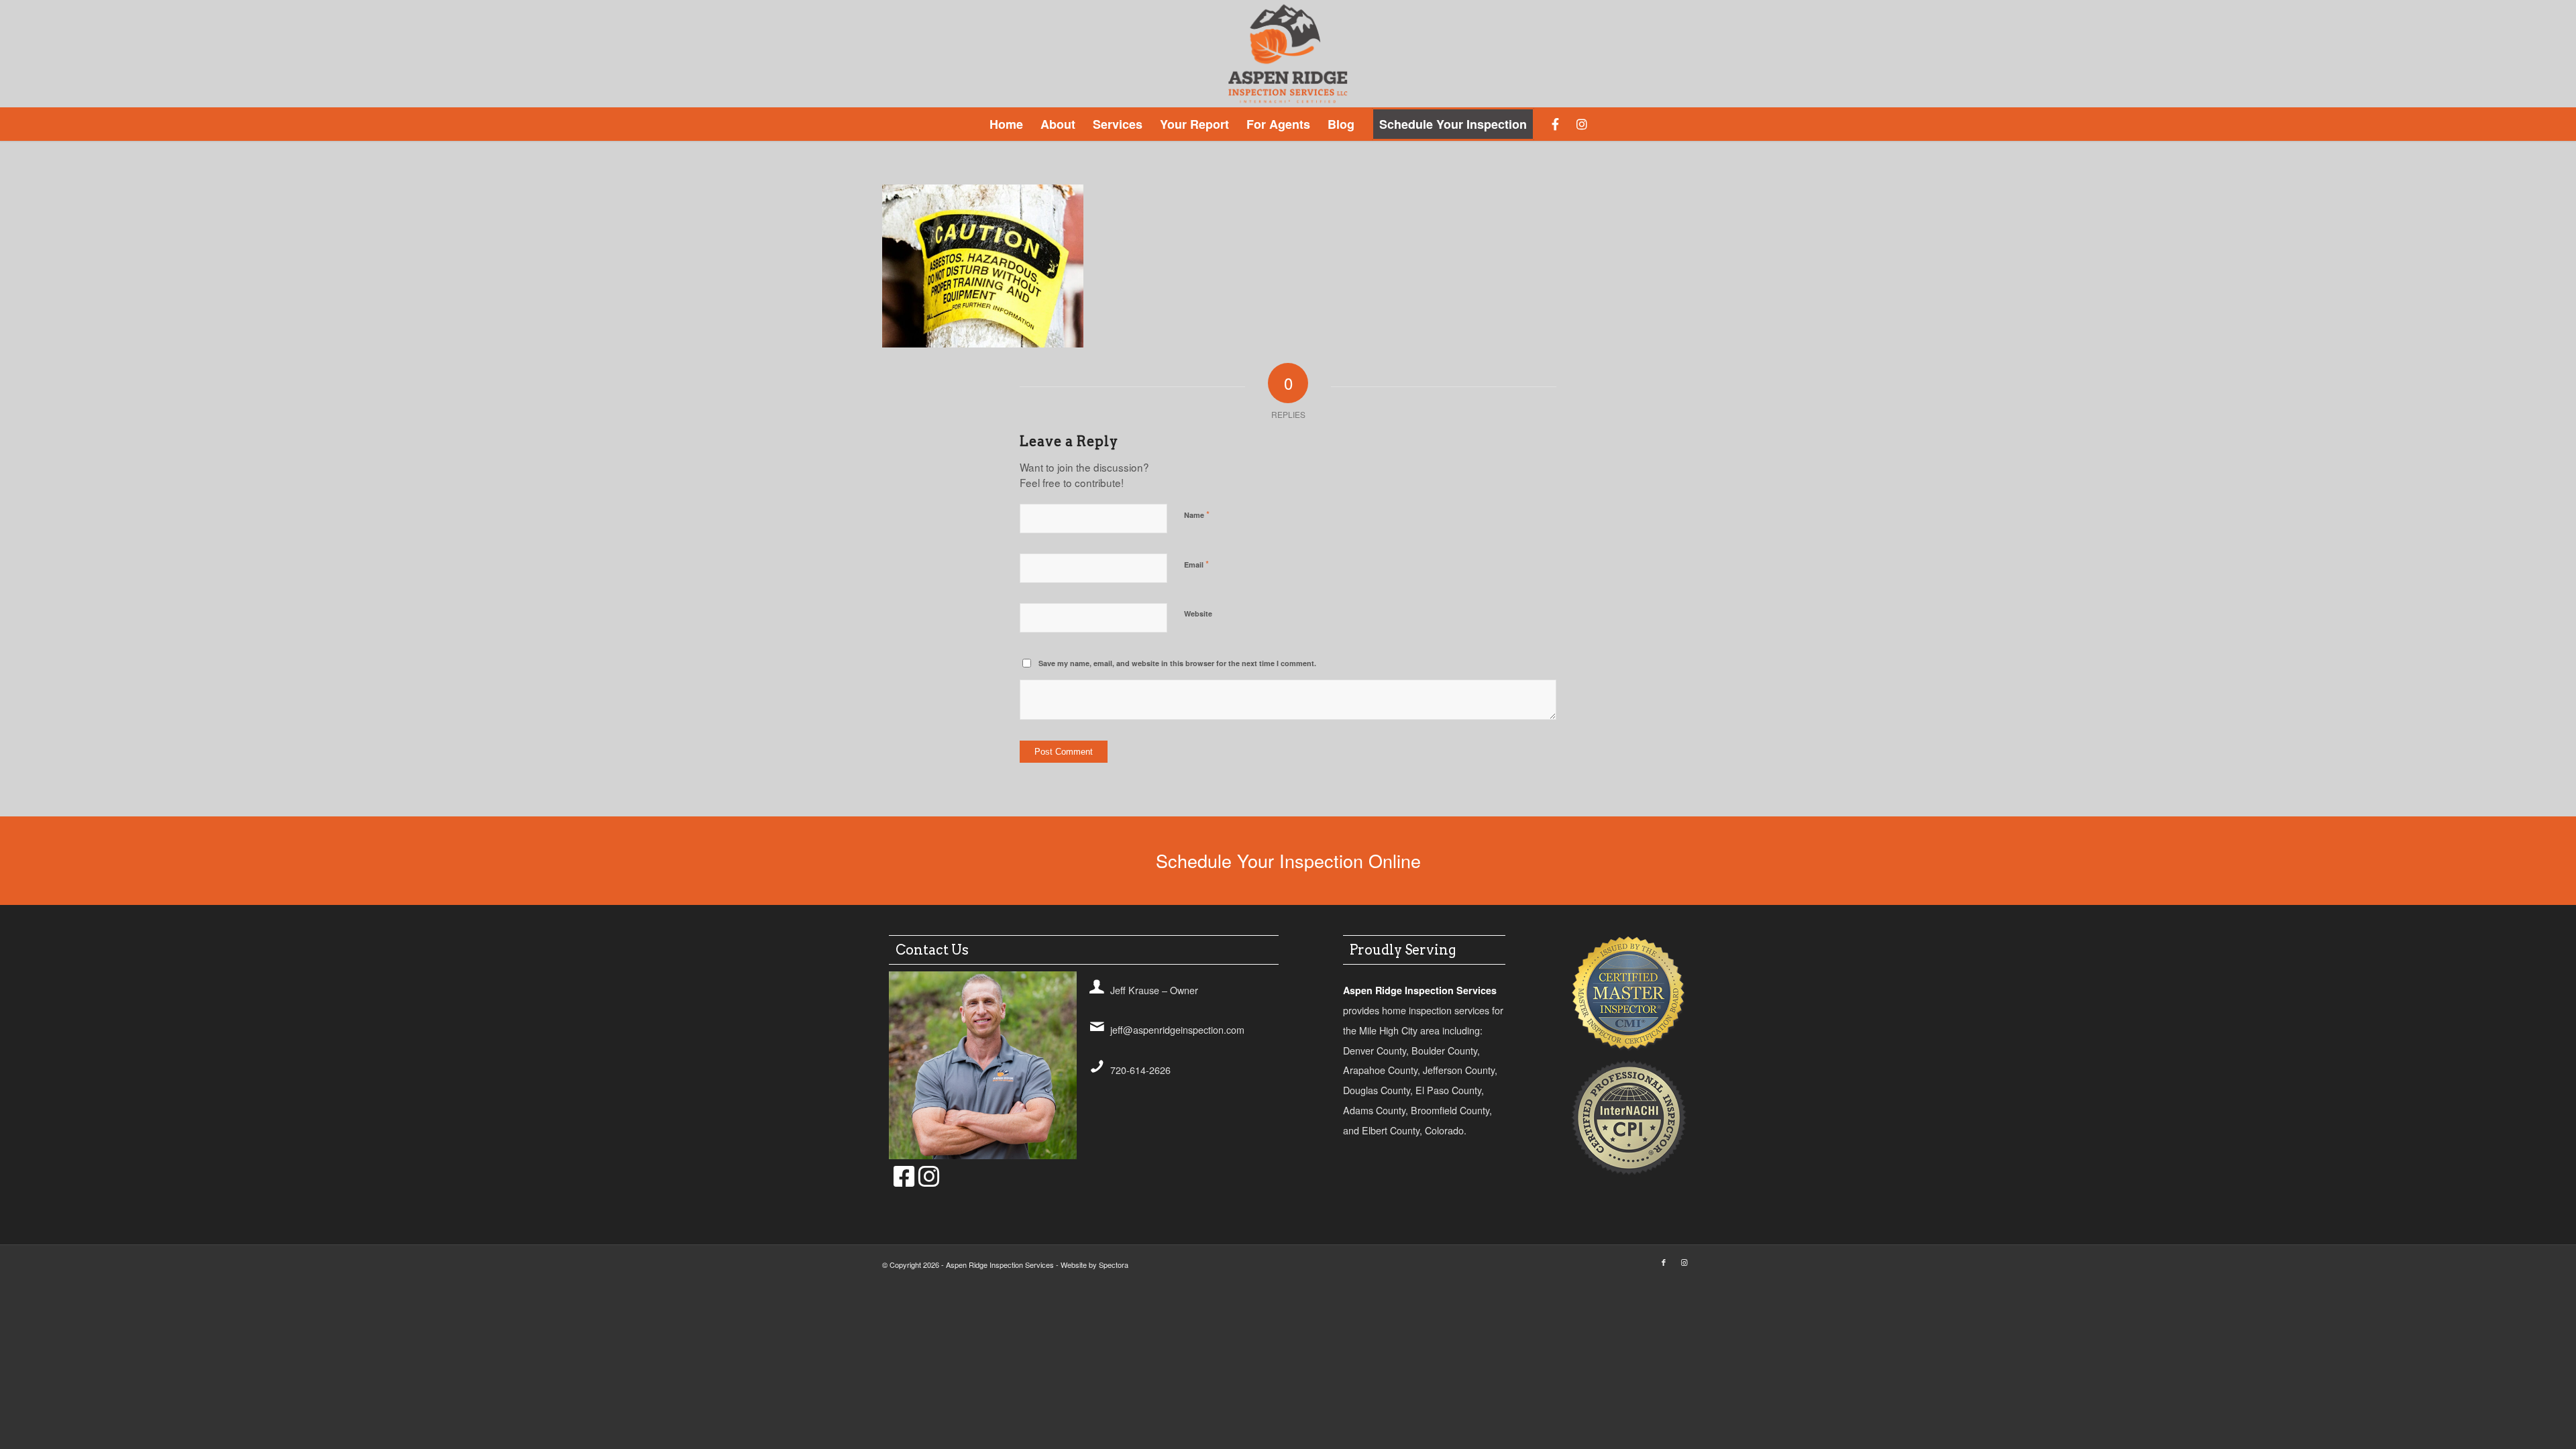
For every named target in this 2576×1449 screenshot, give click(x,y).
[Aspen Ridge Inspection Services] (1288, 54)
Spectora (1114, 1265)
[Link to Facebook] (1664, 1262)
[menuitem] (1006, 124)
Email (1196, 564)
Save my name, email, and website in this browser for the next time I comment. (1177, 663)
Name (1197, 514)
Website (1198, 613)
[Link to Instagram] (1684, 1262)
